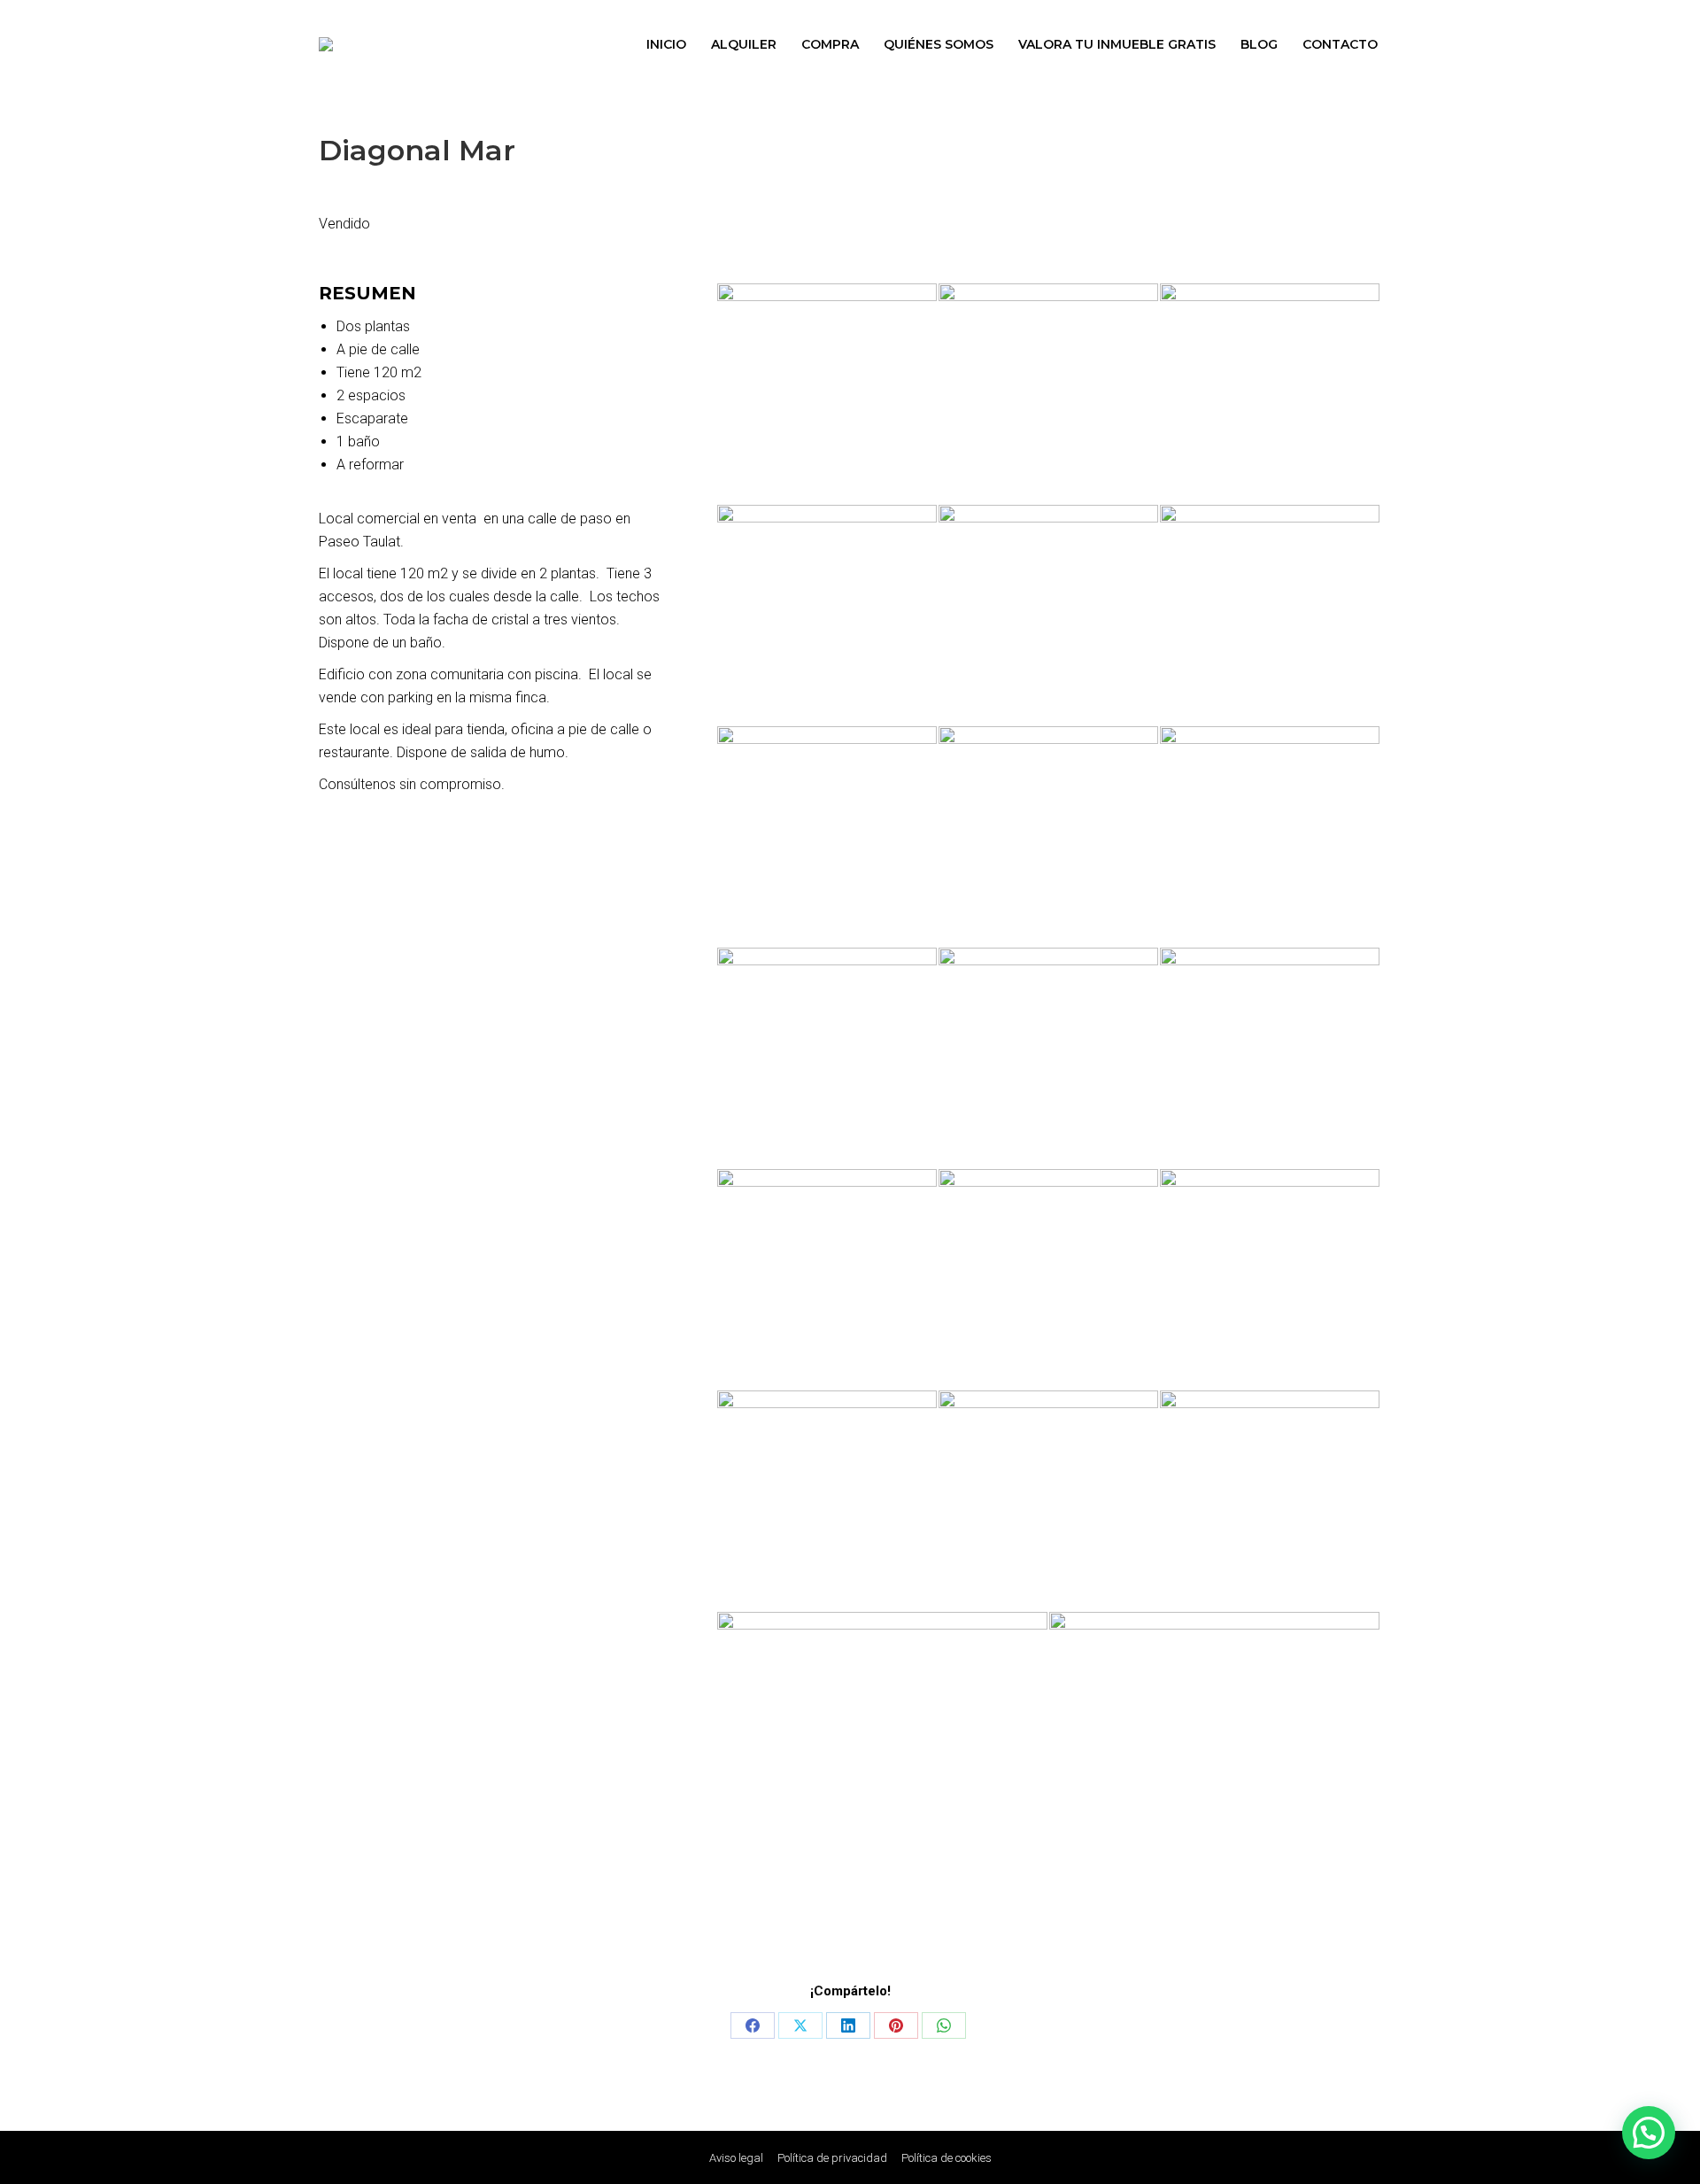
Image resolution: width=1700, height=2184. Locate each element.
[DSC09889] (1271, 616)
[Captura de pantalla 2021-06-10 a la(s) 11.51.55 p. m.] (1215, 1778)
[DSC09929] (1049, 1501)
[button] (1649, 2133)
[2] (1049, 394)
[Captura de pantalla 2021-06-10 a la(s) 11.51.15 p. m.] (883, 1778)
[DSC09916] (1049, 1058)
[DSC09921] (1271, 1058)
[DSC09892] (828, 1501)
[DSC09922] (828, 1280)
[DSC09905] (828, 837)
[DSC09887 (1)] (1049, 616)
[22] (1271, 394)
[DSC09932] (1271, 1501)
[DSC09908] (1271, 837)
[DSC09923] (1049, 1280)
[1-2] (828, 616)
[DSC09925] (1271, 1280)
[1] (828, 394)
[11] (1049, 837)
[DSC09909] (828, 1058)
